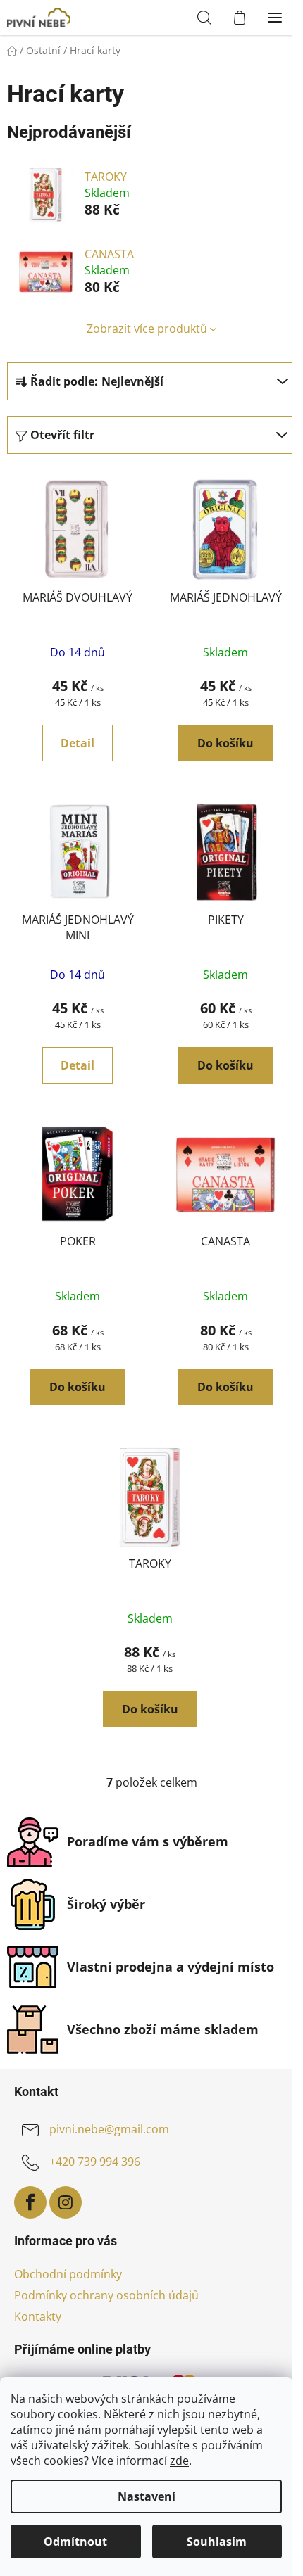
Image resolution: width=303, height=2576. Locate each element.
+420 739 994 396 (95, 2162)
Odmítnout (75, 2542)
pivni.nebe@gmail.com (109, 2129)
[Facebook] (30, 2202)
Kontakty (38, 2316)
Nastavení (147, 2496)
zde (179, 2461)
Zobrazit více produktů (147, 329)
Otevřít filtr (62, 435)
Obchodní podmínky (68, 2274)
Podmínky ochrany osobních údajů (106, 2295)
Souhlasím (217, 2542)
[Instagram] (66, 2202)
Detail (78, 743)
